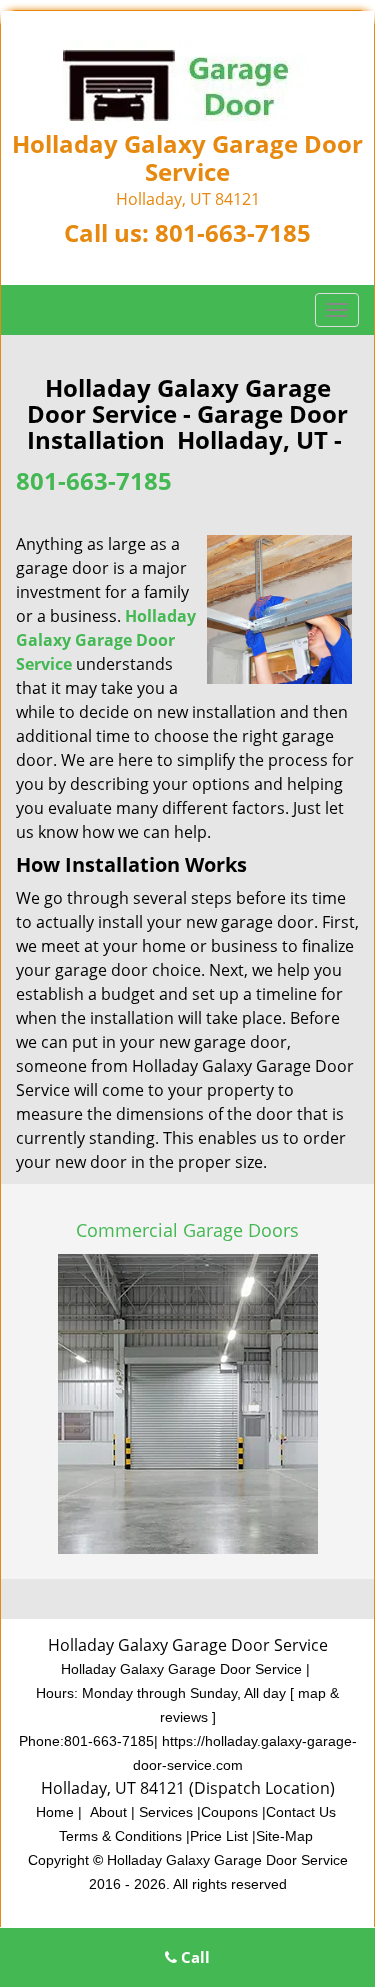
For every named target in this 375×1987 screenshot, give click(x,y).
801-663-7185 (233, 232)
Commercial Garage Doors (187, 1230)
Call (193, 1957)
